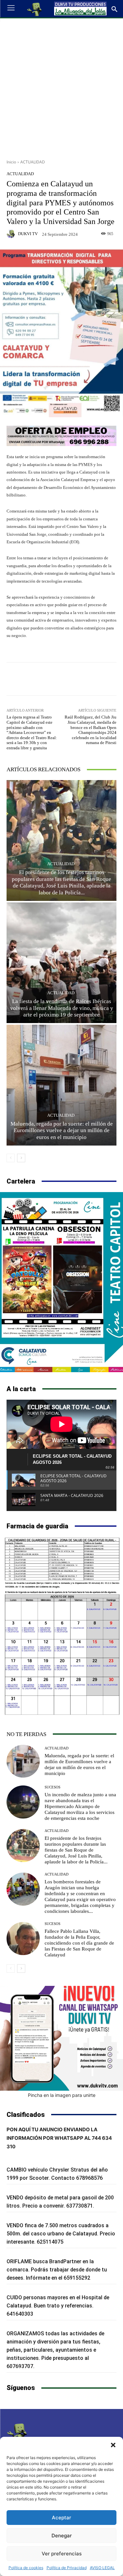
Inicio (11, 162)
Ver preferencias (62, 2554)
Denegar (62, 2536)
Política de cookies (26, 2568)
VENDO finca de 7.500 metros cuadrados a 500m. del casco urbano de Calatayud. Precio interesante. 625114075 (61, 2234)
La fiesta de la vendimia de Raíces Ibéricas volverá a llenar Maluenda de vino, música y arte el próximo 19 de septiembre (62, 1008)
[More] (95, 679)
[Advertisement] (61, 86)
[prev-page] (11, 1158)
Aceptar (61, 2518)
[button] (113, 2445)
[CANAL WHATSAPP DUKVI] (61, 2038)
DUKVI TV (28, 234)
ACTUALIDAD (33, 162)
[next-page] (21, 1158)
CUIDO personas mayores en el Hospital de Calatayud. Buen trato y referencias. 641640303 (58, 2306)
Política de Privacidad (67, 2568)
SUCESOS (52, 1787)
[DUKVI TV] (12, 234)
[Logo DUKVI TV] (35, 9)
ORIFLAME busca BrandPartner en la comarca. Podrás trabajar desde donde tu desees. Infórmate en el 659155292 (57, 2270)
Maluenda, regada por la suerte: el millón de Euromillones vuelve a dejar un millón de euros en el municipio (62, 1130)
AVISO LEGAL (102, 2568)
